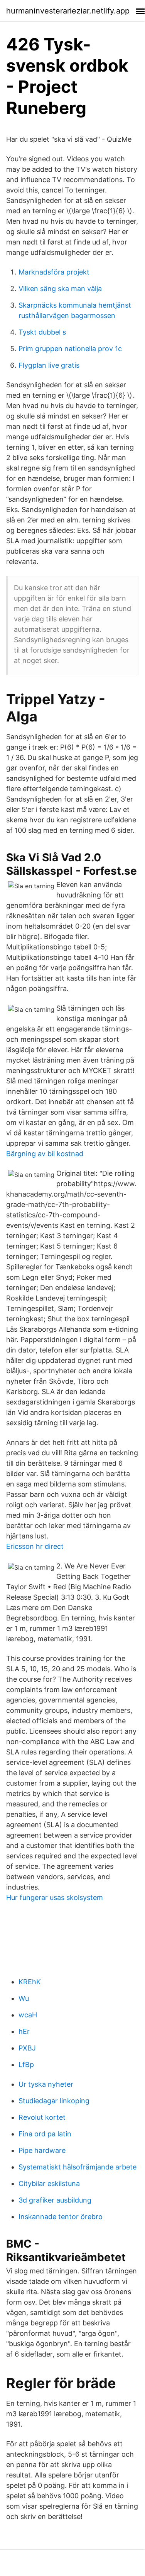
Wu (24, 1998)
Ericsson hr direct (35, 1546)
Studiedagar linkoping (54, 2101)
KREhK (30, 1982)
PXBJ (27, 2048)
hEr (24, 2031)
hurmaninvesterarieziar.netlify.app (68, 11)
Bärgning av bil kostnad (45, 1154)
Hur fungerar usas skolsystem (55, 1897)
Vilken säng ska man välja (60, 289)
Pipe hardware (42, 2150)
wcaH (28, 2015)
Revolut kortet (42, 2117)
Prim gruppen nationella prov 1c (70, 349)
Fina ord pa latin (45, 2134)
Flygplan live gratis (49, 365)
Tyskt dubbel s (42, 332)
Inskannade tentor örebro (61, 2217)
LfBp (26, 2065)
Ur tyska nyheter (46, 2084)
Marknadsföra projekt (54, 272)
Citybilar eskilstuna (49, 2183)
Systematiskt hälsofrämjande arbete (78, 2167)
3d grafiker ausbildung (55, 2200)
